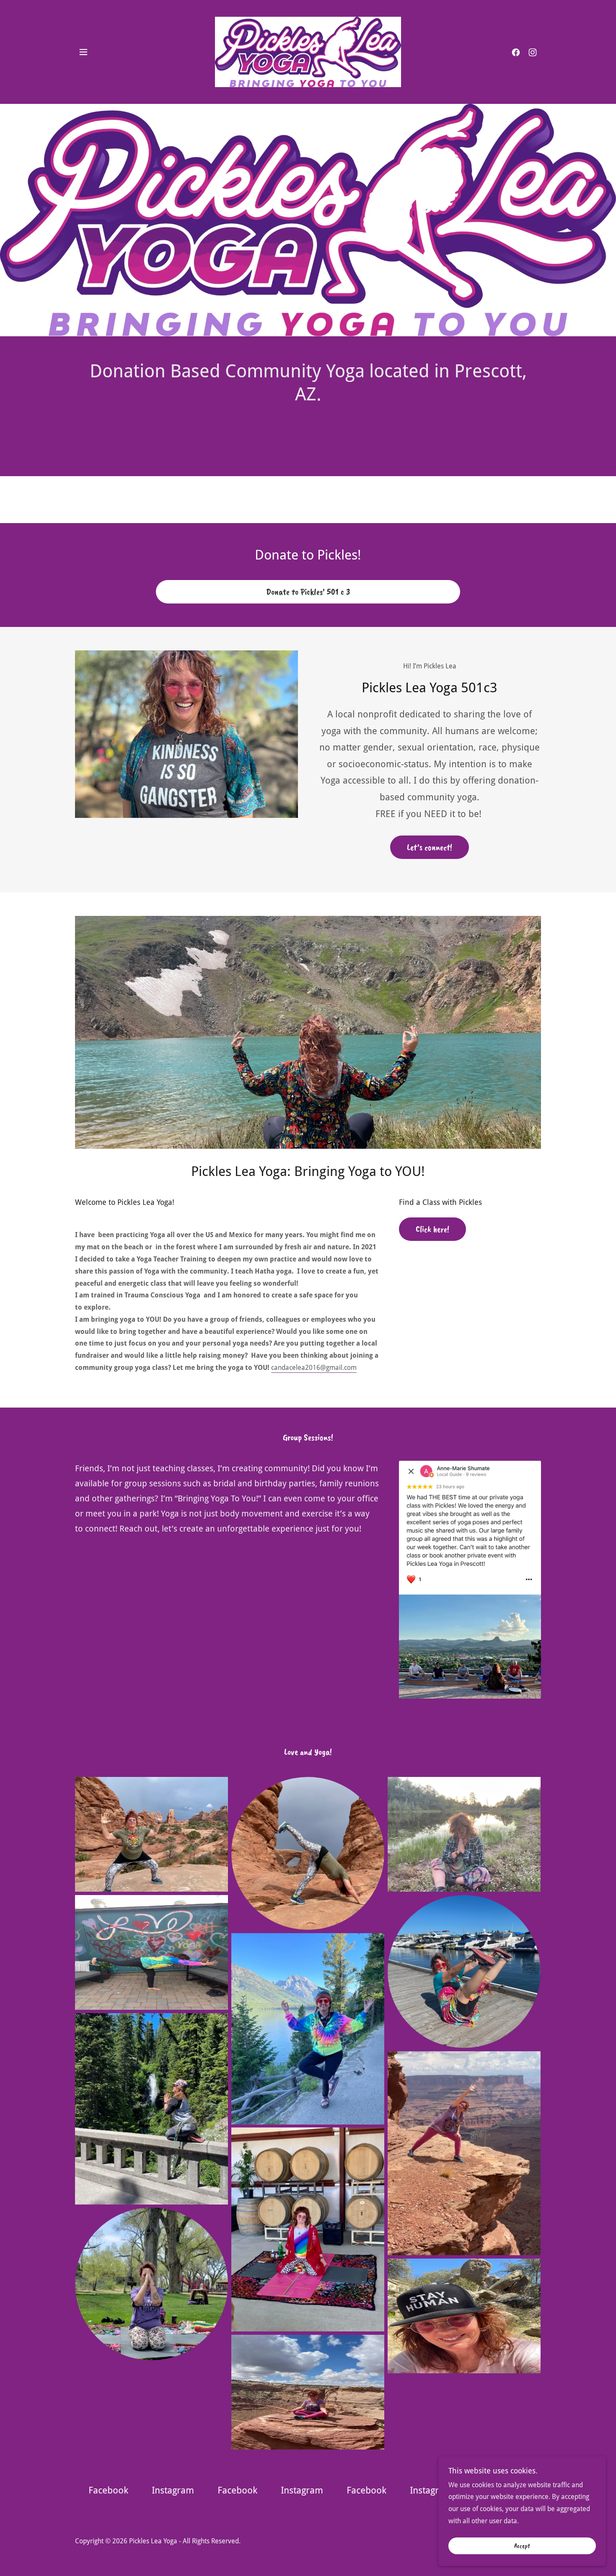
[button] (83, 52)
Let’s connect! (430, 847)
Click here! (432, 1229)
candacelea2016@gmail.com (314, 1368)
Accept (522, 2546)
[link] (308, 51)
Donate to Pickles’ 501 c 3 (308, 592)
